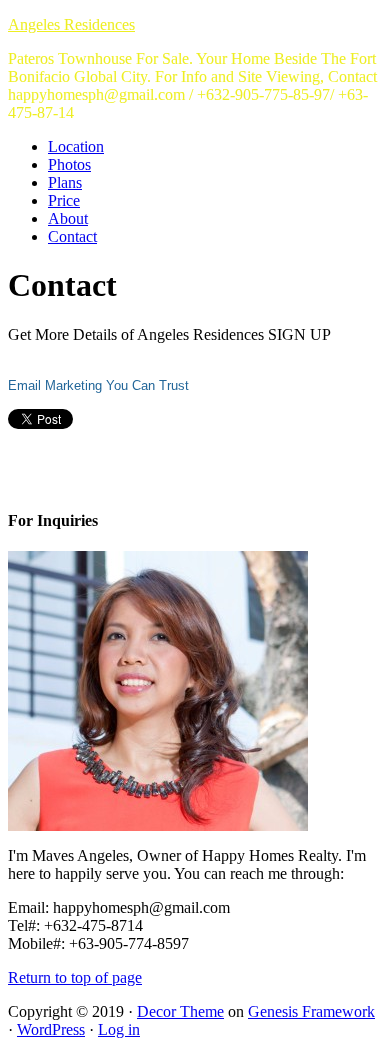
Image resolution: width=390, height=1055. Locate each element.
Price (64, 200)
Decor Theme (180, 1011)
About (68, 218)
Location (76, 146)
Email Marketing (55, 385)
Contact (72, 236)
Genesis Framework (311, 1011)
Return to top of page (75, 977)
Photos (69, 164)
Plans (65, 182)
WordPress (51, 1029)
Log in (119, 1029)
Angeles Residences (71, 24)
